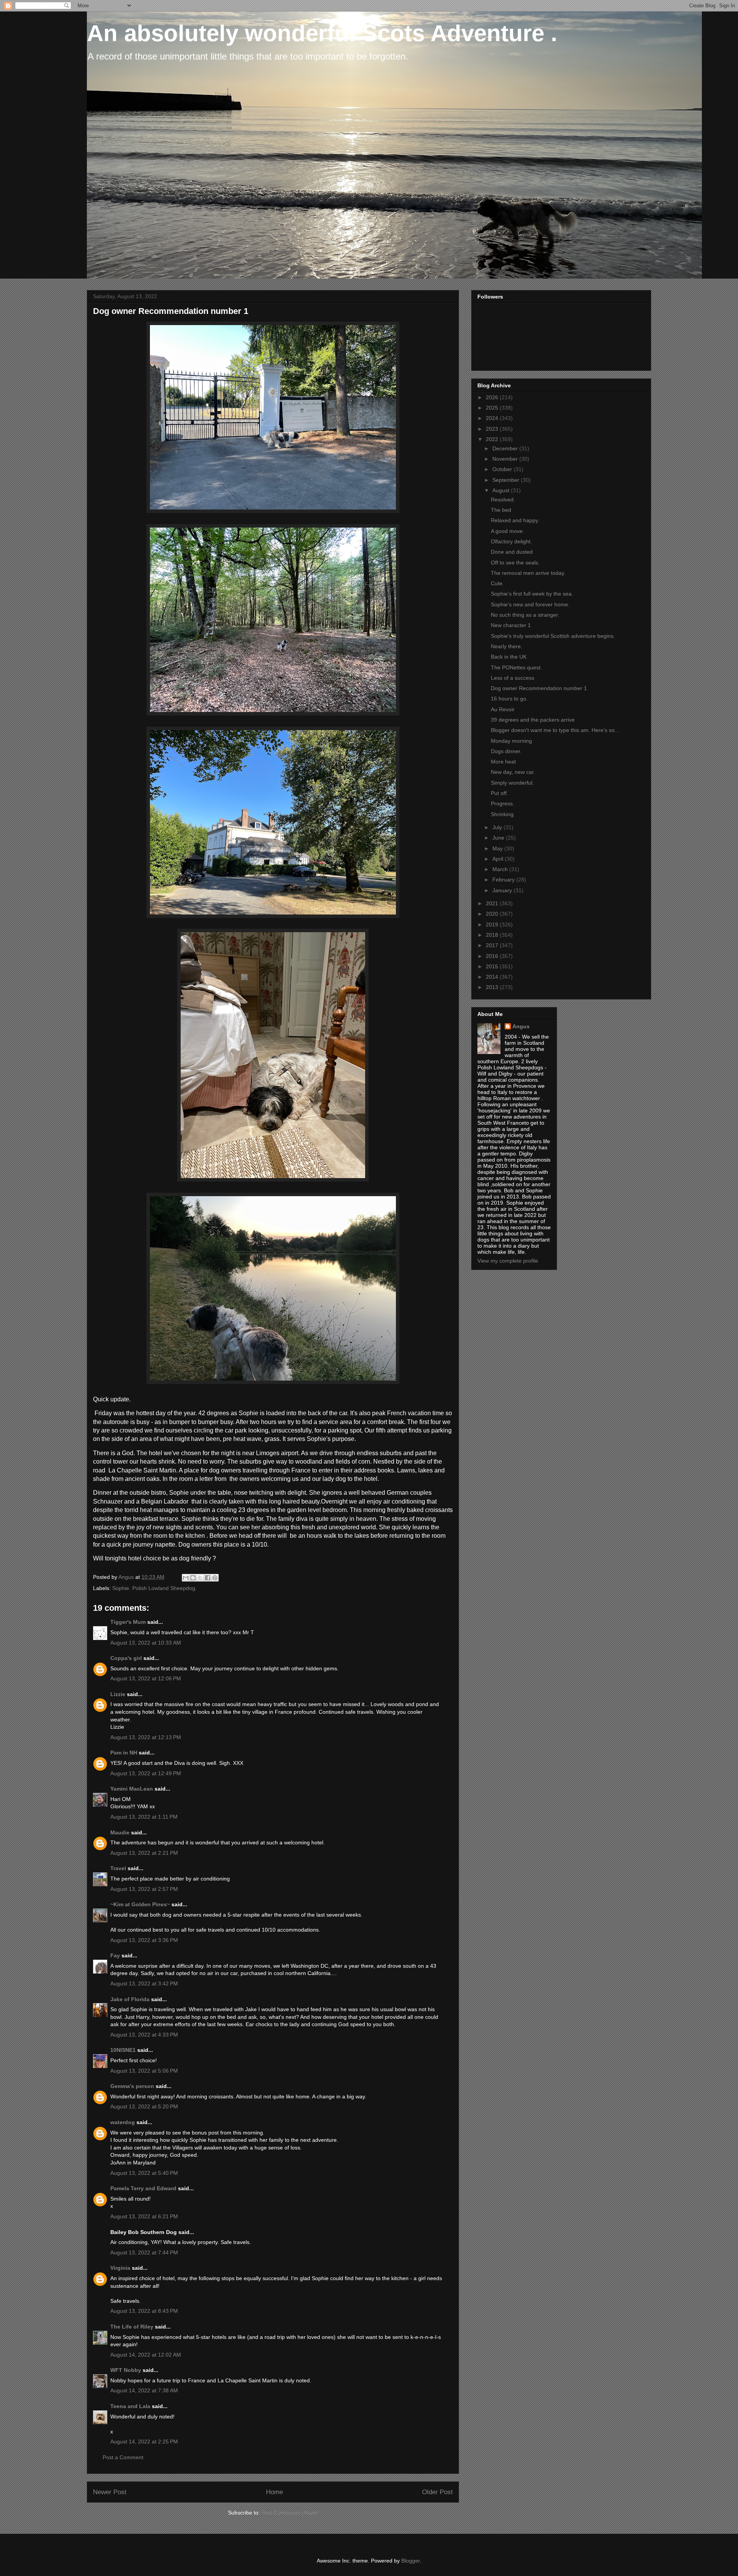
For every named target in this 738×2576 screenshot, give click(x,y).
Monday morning (511, 741)
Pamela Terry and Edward (143, 2188)
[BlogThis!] (193, 1578)
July (498, 827)
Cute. (497, 583)
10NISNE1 (123, 2050)
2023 (493, 429)
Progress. (503, 803)
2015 (493, 966)
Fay (115, 1955)
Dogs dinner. (506, 751)
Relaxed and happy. (515, 520)
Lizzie (118, 1694)
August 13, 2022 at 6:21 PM (144, 2216)
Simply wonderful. (512, 783)
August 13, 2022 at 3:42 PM (144, 1983)
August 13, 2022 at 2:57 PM (144, 1889)
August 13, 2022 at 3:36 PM (144, 1940)
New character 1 (511, 625)
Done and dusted (512, 552)
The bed (501, 510)
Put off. (499, 793)
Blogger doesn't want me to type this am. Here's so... (555, 730)
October (503, 469)
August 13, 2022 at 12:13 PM (146, 1737)
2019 (493, 925)
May (498, 848)
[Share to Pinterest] (215, 1578)
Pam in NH (124, 1753)
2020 (493, 914)
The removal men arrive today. (528, 573)
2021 (493, 903)
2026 (493, 397)
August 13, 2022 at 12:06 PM (146, 1678)
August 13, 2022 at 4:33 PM (144, 2035)
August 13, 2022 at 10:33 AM (146, 1643)
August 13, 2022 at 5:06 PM (144, 2071)
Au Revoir (503, 709)
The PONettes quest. (516, 667)
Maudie (120, 1832)
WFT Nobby (126, 2370)
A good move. (508, 531)
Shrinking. (503, 814)
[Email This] (186, 1578)
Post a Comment (123, 2457)
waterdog (123, 2122)
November (506, 459)
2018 (493, 935)
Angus (521, 1026)
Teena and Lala (130, 2406)
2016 (493, 956)
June (499, 838)
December (506, 448)
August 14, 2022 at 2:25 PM (144, 2442)
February (504, 880)
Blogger (411, 2561)
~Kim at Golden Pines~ (140, 1904)
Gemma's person (132, 2086)
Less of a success (513, 678)
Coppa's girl (126, 1658)
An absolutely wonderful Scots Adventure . (322, 33)
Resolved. (503, 500)
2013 (493, 987)
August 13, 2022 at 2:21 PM (144, 1853)
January (503, 890)
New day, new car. (513, 772)
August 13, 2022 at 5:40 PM (144, 2173)
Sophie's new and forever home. (530, 604)
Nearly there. (507, 646)
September (507, 480)
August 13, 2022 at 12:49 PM (146, 1773)
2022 (493, 439)
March (501, 869)
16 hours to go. (509, 699)
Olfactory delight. (511, 541)
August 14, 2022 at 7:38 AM (144, 2390)
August (502, 490)
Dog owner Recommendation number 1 (539, 688)
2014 (493, 977)
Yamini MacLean (132, 1789)
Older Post (437, 2492)
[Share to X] (200, 1578)
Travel (118, 1868)
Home (274, 2492)
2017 (493, 945)
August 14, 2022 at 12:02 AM (146, 2355)
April (499, 859)
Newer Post (110, 2492)
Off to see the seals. (515, 563)
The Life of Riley (132, 2327)
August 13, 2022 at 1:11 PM (144, 1817)
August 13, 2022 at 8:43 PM (144, 2311)
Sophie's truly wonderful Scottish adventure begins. (553, 636)
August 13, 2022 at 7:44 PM (144, 2252)
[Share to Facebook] (208, 1578)
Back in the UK (509, 657)
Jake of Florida (130, 1999)
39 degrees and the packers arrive (533, 720)
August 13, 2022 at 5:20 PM (144, 2106)
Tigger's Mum (128, 1622)
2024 (493, 418)
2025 (493, 408)
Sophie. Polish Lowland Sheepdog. (155, 1588)
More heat (503, 762)
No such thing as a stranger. (525, 615)
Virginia (120, 2268)
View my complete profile (508, 1261)
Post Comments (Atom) (290, 2513)
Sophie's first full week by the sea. (532, 594)
